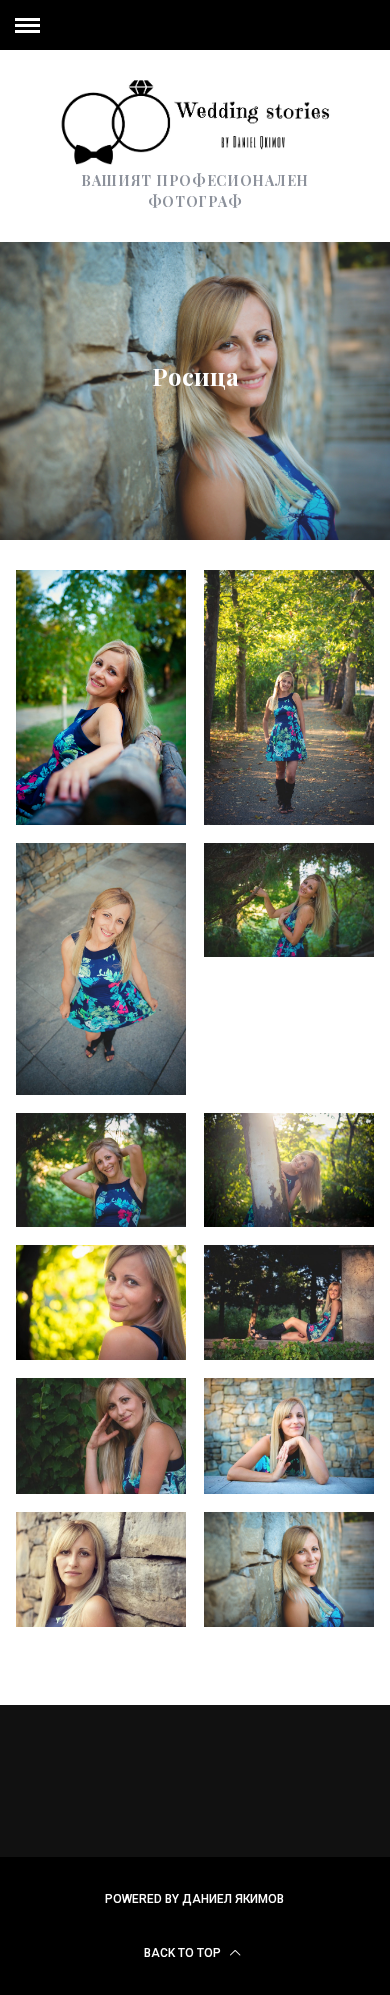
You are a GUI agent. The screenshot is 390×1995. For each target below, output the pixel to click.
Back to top (184, 1953)
